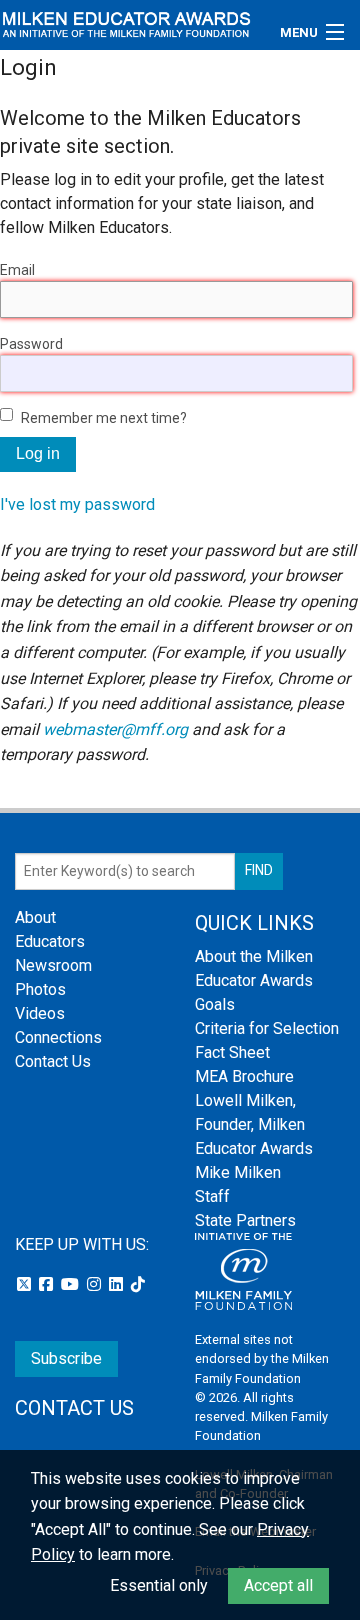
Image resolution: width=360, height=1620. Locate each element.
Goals (215, 1004)
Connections (58, 1037)
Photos (40, 989)
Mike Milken (238, 1172)
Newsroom (53, 965)
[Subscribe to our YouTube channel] (72, 1284)
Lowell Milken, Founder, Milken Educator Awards (254, 1124)
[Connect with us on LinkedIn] (118, 1284)
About (35, 917)
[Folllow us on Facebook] (48, 1284)
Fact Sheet (232, 1052)
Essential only (159, 1585)
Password (31, 344)
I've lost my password (77, 504)
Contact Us (53, 1061)
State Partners (245, 1220)
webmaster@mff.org (115, 729)
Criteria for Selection (267, 1028)
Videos (40, 1013)
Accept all (278, 1585)
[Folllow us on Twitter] (26, 1284)
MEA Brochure (244, 1076)
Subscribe (66, 1358)
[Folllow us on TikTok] (138, 1284)
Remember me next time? (104, 418)
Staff (212, 1196)
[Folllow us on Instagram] (96, 1284)
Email (17, 270)
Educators (50, 941)
